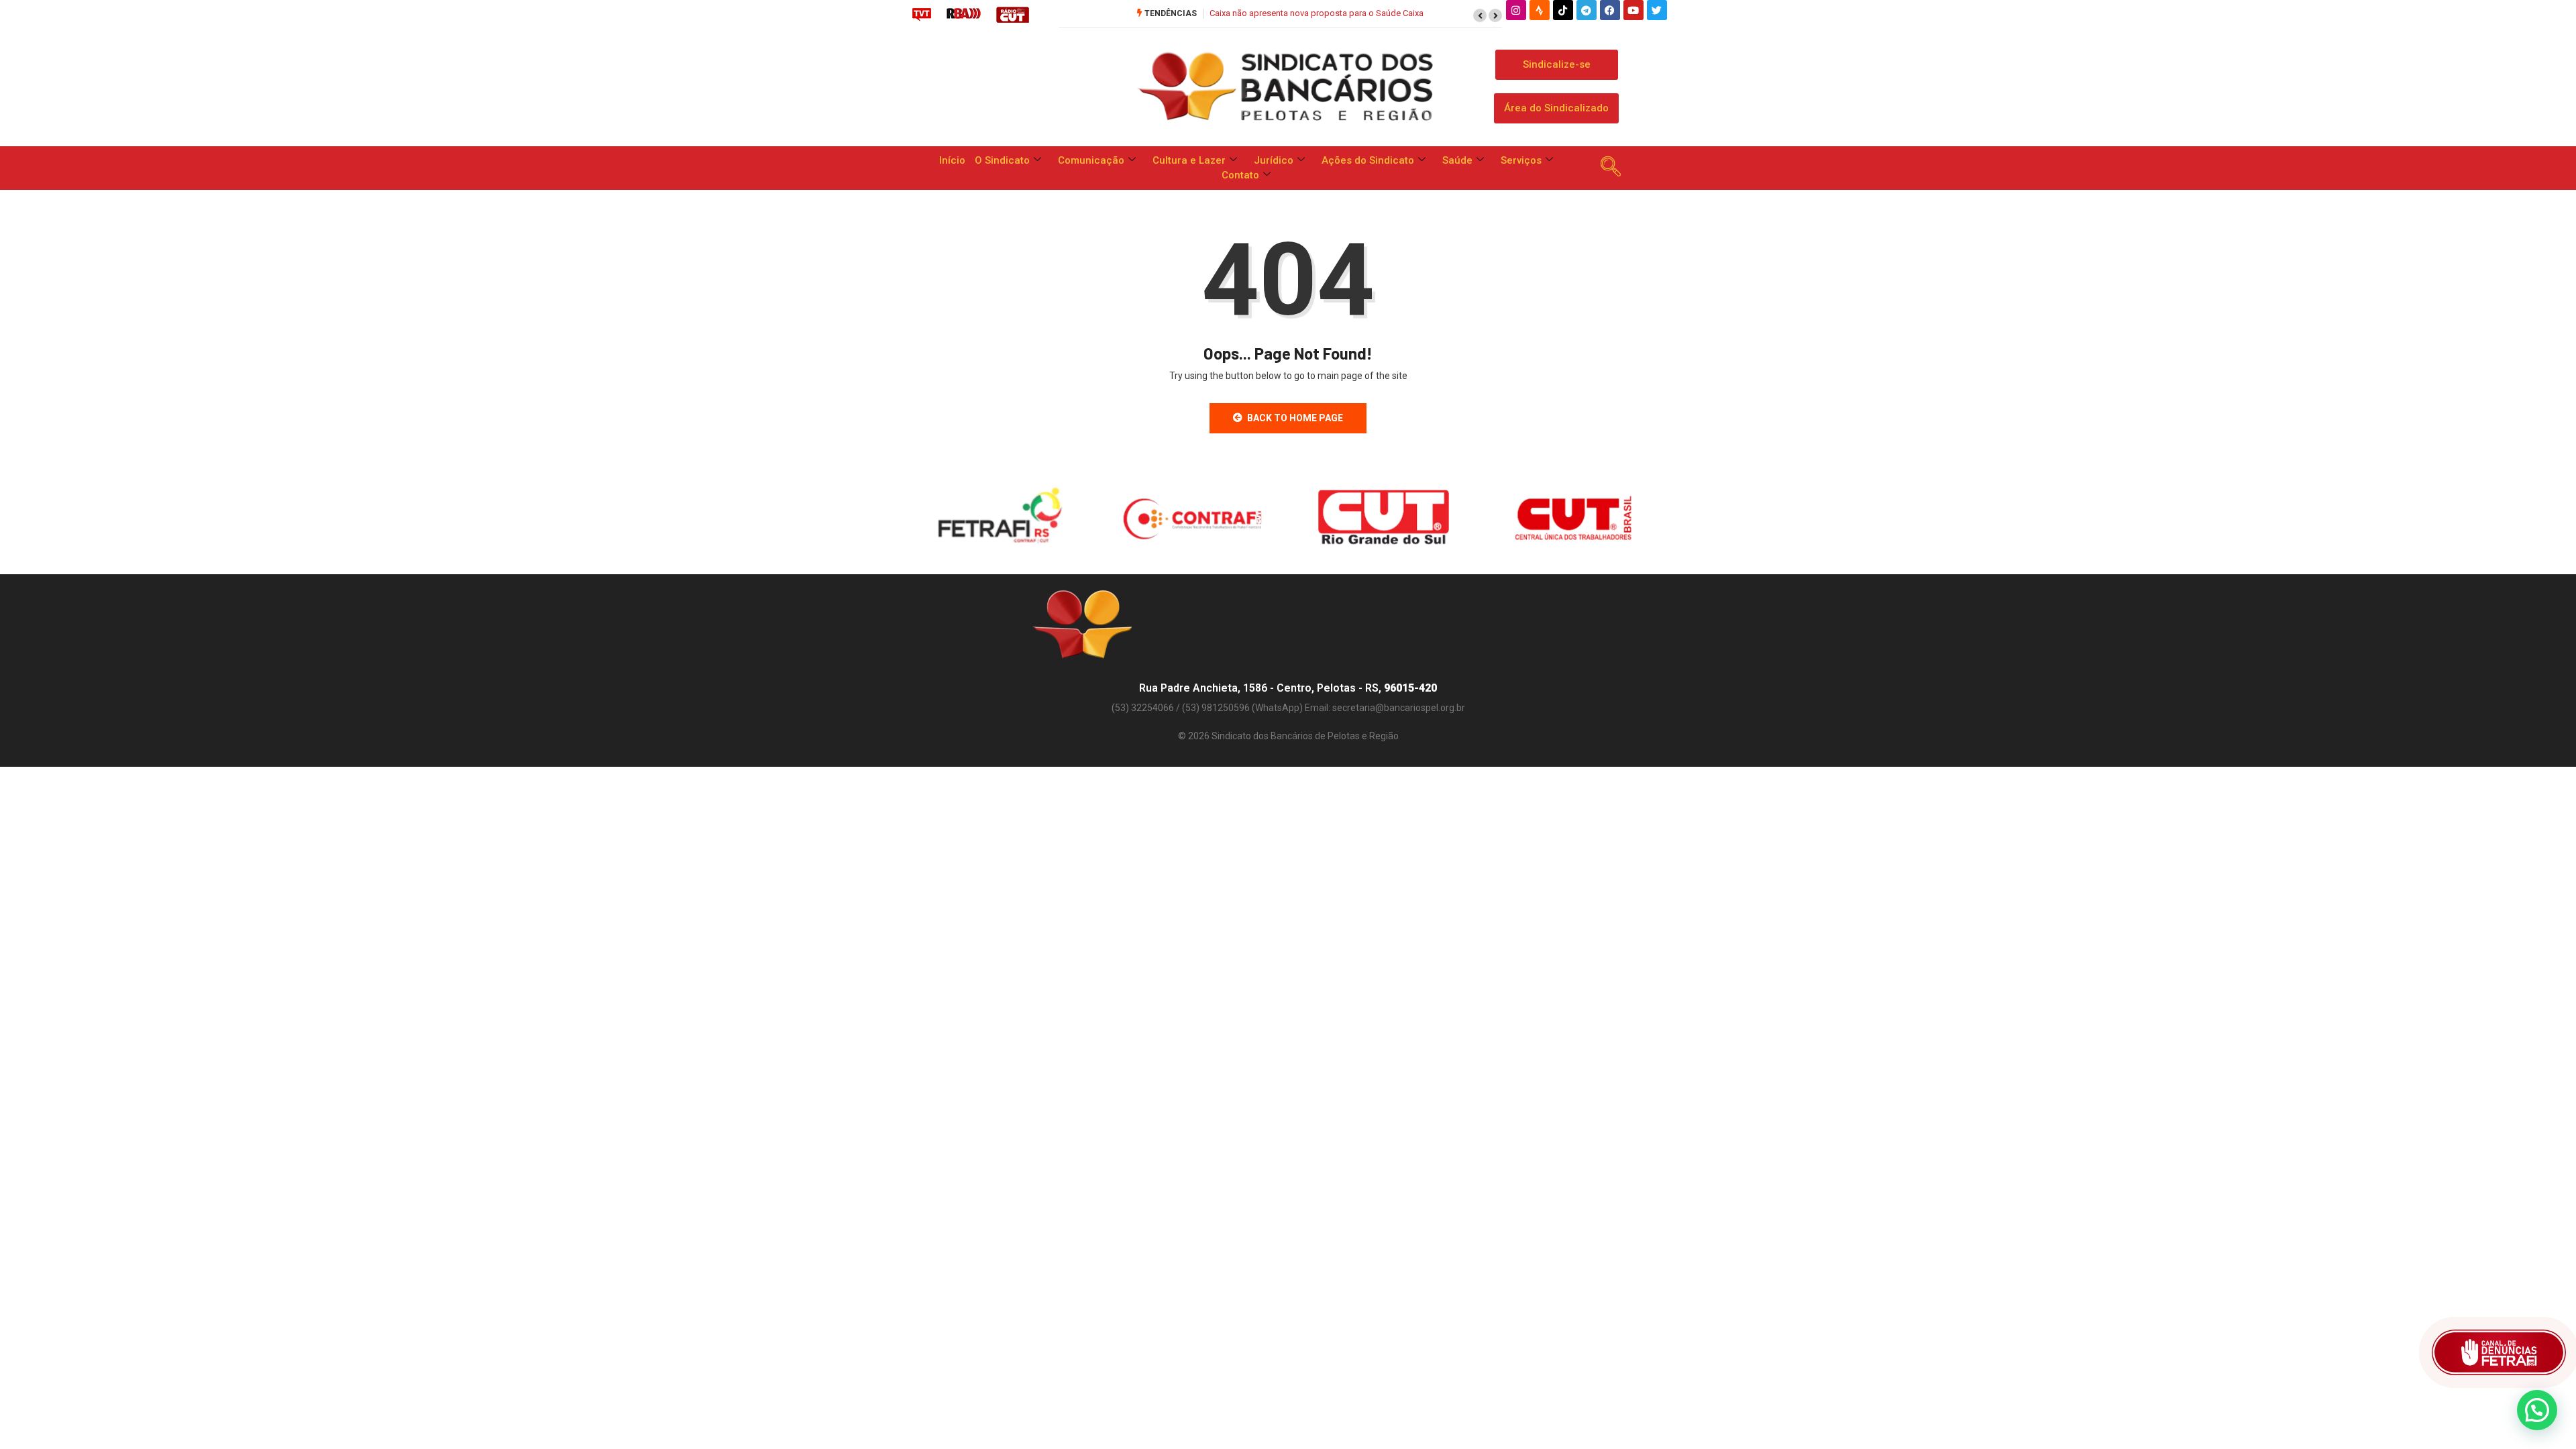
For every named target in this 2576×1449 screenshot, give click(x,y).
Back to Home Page (1295, 418)
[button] (1480, 15)
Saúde (1457, 160)
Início (952, 160)
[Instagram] (1516, 10)
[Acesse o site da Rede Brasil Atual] (964, 14)
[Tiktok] (1563, 10)
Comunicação (1091, 160)
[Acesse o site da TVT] (922, 14)
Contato (1240, 175)
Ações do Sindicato (1368, 160)
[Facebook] (1610, 10)
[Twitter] (1657, 10)
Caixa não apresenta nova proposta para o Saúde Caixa (1317, 13)
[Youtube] (1633, 10)
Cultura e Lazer (1189, 160)
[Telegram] (1587, 10)
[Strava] (1540, 10)
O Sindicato (1002, 160)
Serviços (1521, 160)
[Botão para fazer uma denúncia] (2499, 1352)
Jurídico (1274, 160)
